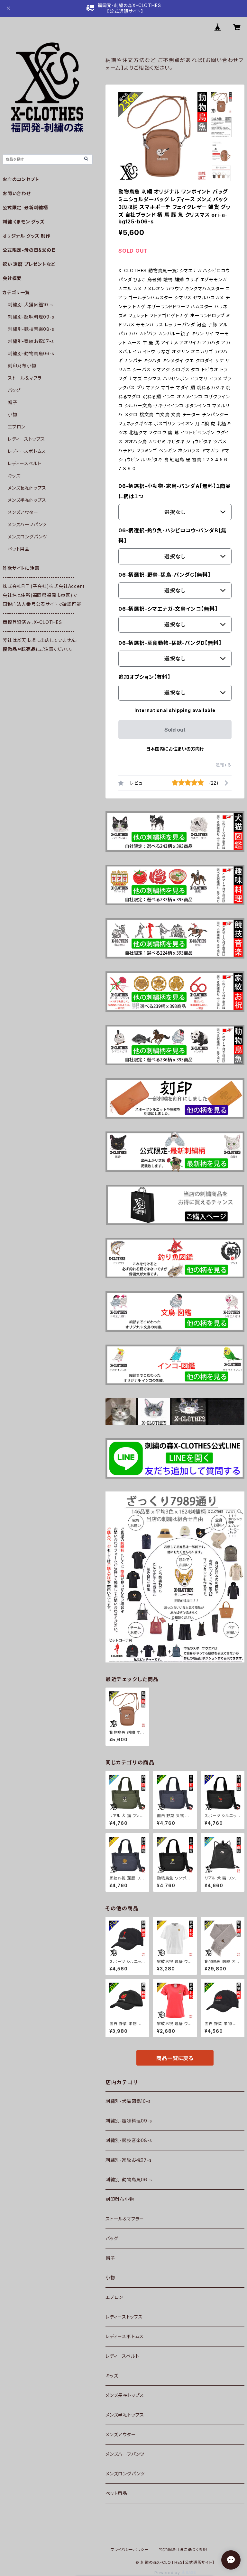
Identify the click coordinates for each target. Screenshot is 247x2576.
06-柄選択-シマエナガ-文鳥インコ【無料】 (168, 609)
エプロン (114, 2297)
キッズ (112, 2376)
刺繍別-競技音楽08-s (129, 2140)
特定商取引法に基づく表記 (183, 2549)
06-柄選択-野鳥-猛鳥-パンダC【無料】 (165, 575)
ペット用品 (116, 2493)
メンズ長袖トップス (125, 2395)
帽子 (110, 2258)
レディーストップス (124, 2317)
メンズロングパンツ (125, 2474)
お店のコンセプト (21, 179)
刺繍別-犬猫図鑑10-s (128, 2101)
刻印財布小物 (120, 2199)
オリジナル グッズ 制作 (27, 236)
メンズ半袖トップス (125, 2415)
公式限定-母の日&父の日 (29, 250)
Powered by (168, 2573)
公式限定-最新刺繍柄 (25, 207)
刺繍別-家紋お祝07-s (129, 2160)
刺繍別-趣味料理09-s (129, 2121)
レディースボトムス (125, 2336)
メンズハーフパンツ (125, 2454)
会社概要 (12, 278)
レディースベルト (122, 2356)
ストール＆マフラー (125, 2219)
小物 (110, 2278)
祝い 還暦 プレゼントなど (29, 264)
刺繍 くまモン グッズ (24, 222)
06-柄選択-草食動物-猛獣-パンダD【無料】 (170, 643)
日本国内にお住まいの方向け (175, 749)
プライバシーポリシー (130, 2549)
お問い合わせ (17, 193)
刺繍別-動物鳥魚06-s (129, 2180)
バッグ (112, 2238)
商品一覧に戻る (175, 2058)
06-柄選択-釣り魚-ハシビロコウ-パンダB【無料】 (172, 536)
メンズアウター (121, 2434)
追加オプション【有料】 (144, 677)
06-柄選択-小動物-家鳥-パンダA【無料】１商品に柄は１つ (175, 491)
